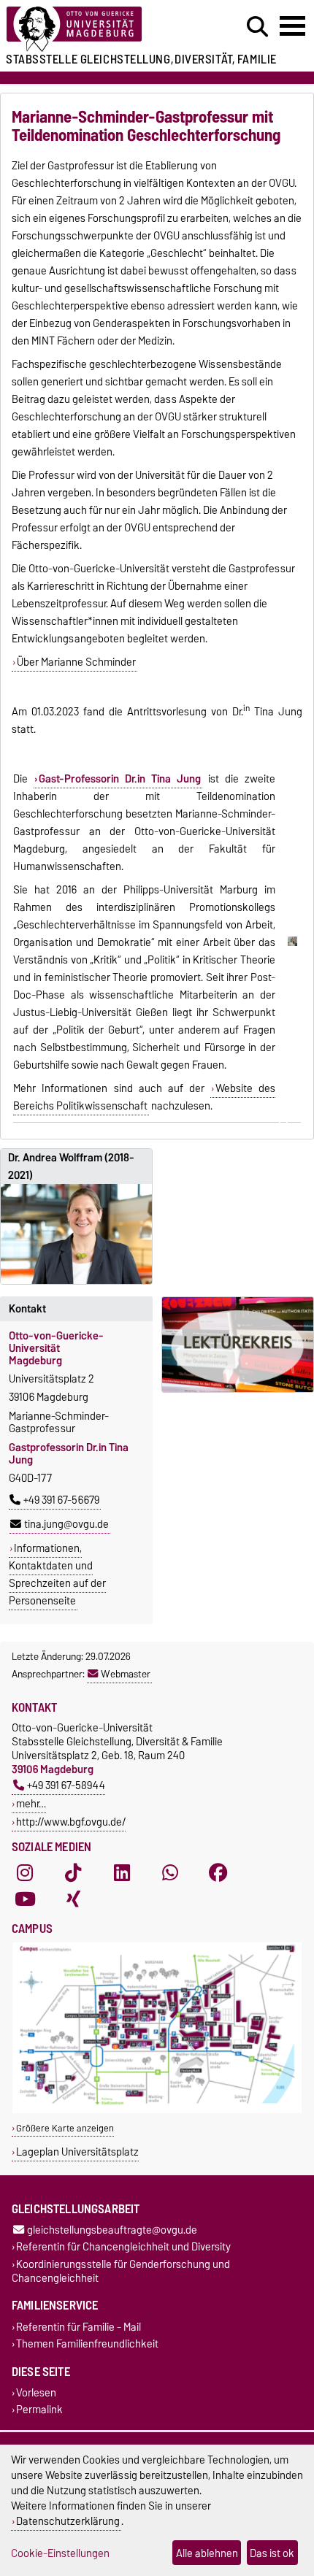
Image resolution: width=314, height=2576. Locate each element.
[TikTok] (73, 1873)
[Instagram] (25, 1873)
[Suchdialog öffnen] (257, 27)
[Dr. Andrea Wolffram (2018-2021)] (76, 1234)
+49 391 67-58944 (66, 1785)
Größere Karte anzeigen (65, 2128)
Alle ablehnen (207, 2553)
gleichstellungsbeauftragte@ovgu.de (112, 2230)
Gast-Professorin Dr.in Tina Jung (120, 779)
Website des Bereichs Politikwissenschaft (144, 1097)
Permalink (39, 2410)
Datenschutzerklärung (68, 2521)
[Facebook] (218, 1873)
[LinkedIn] (122, 1873)
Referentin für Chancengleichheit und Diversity (123, 2247)
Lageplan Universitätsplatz (77, 2152)
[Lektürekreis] (238, 1345)
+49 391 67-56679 (61, 1500)
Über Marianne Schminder (76, 662)
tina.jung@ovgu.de (66, 1524)
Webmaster (126, 1674)
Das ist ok (272, 2553)
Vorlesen (36, 2393)
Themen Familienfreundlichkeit (87, 2344)
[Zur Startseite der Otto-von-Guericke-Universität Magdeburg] (96, 30)
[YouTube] (25, 1899)
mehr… (31, 1803)
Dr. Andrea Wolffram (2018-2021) (71, 1166)
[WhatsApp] (170, 1873)
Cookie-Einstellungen (60, 2553)
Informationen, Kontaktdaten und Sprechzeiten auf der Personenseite (57, 1575)
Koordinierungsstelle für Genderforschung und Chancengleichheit (121, 2271)
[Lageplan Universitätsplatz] (157, 2110)
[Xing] (73, 1899)
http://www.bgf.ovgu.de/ (71, 1822)
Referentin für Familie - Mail (78, 2327)
